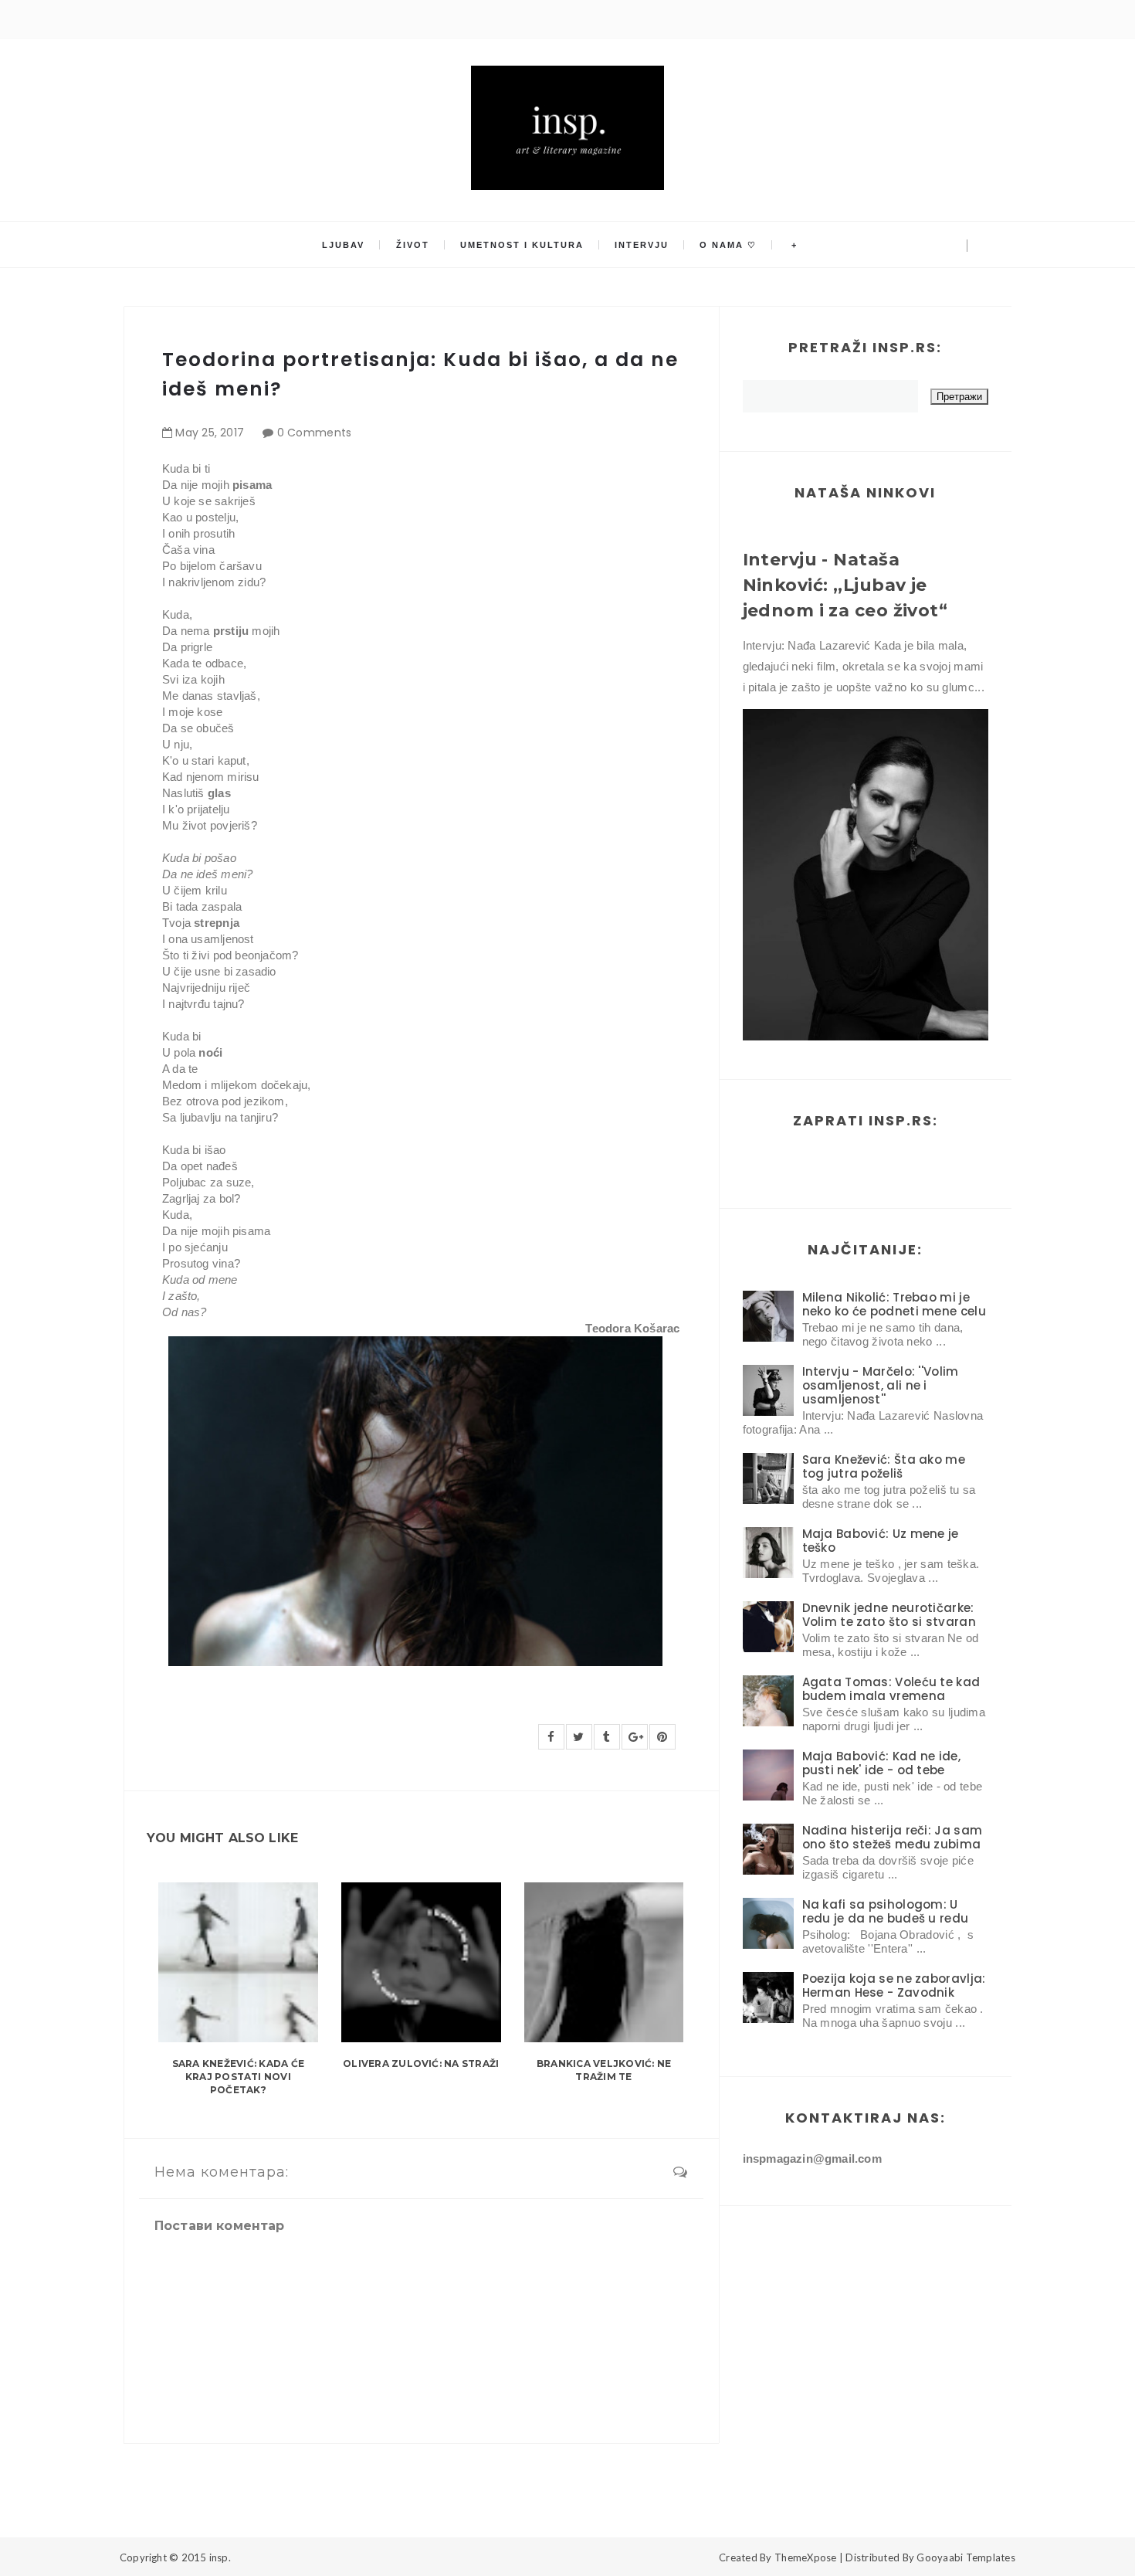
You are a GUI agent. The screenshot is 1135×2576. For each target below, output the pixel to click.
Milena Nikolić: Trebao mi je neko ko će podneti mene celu (894, 1304)
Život (413, 245)
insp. (220, 2557)
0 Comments (315, 433)
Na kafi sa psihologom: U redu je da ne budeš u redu (886, 1911)
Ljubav (343, 245)
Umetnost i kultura (522, 245)
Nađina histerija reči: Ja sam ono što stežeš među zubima (893, 1837)
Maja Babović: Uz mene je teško (881, 1541)
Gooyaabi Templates (966, 2557)
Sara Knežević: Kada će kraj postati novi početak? (238, 2077)
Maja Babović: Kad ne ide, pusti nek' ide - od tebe (882, 1763)
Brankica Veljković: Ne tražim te (604, 2070)
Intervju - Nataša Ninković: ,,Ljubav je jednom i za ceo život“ (845, 585)
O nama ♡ (728, 245)
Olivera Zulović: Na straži (421, 2064)
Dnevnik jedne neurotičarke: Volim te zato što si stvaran (889, 1615)
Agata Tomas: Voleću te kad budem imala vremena (891, 1689)
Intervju (642, 245)
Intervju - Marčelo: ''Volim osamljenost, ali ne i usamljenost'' (881, 1385)
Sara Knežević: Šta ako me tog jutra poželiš (884, 1466)
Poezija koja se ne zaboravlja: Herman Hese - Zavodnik (894, 1985)
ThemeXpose (806, 2557)
